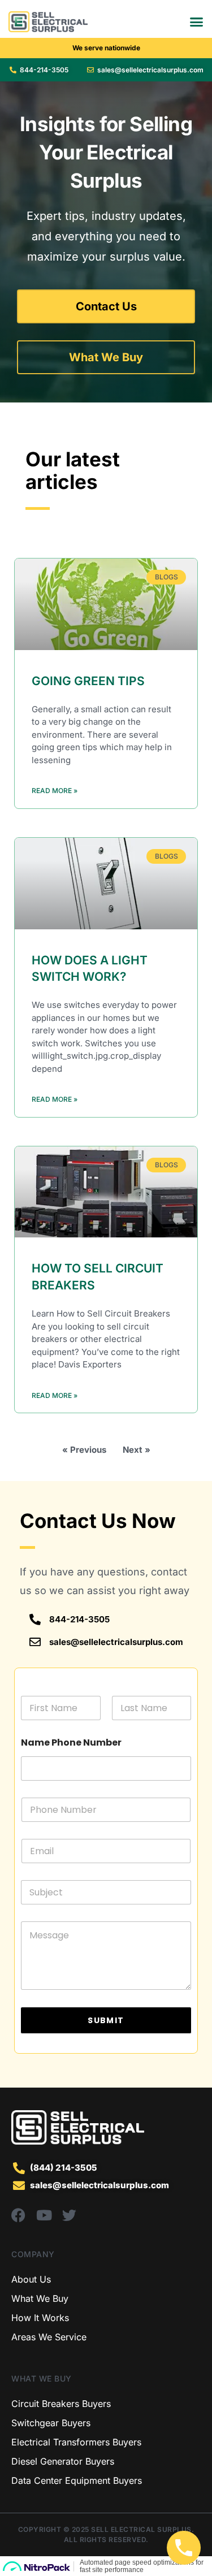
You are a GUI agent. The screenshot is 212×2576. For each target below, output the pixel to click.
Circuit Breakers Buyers (61, 2404)
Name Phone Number (71, 1742)
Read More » (55, 791)
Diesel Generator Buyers (63, 2461)
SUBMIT (106, 2020)
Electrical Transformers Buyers (76, 2442)
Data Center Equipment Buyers (77, 2480)
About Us (31, 2279)
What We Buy (40, 2298)
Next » (137, 1450)
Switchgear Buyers (51, 2423)
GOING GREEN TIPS (88, 681)
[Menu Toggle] (196, 22)
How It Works (40, 2318)
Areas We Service (49, 2337)
